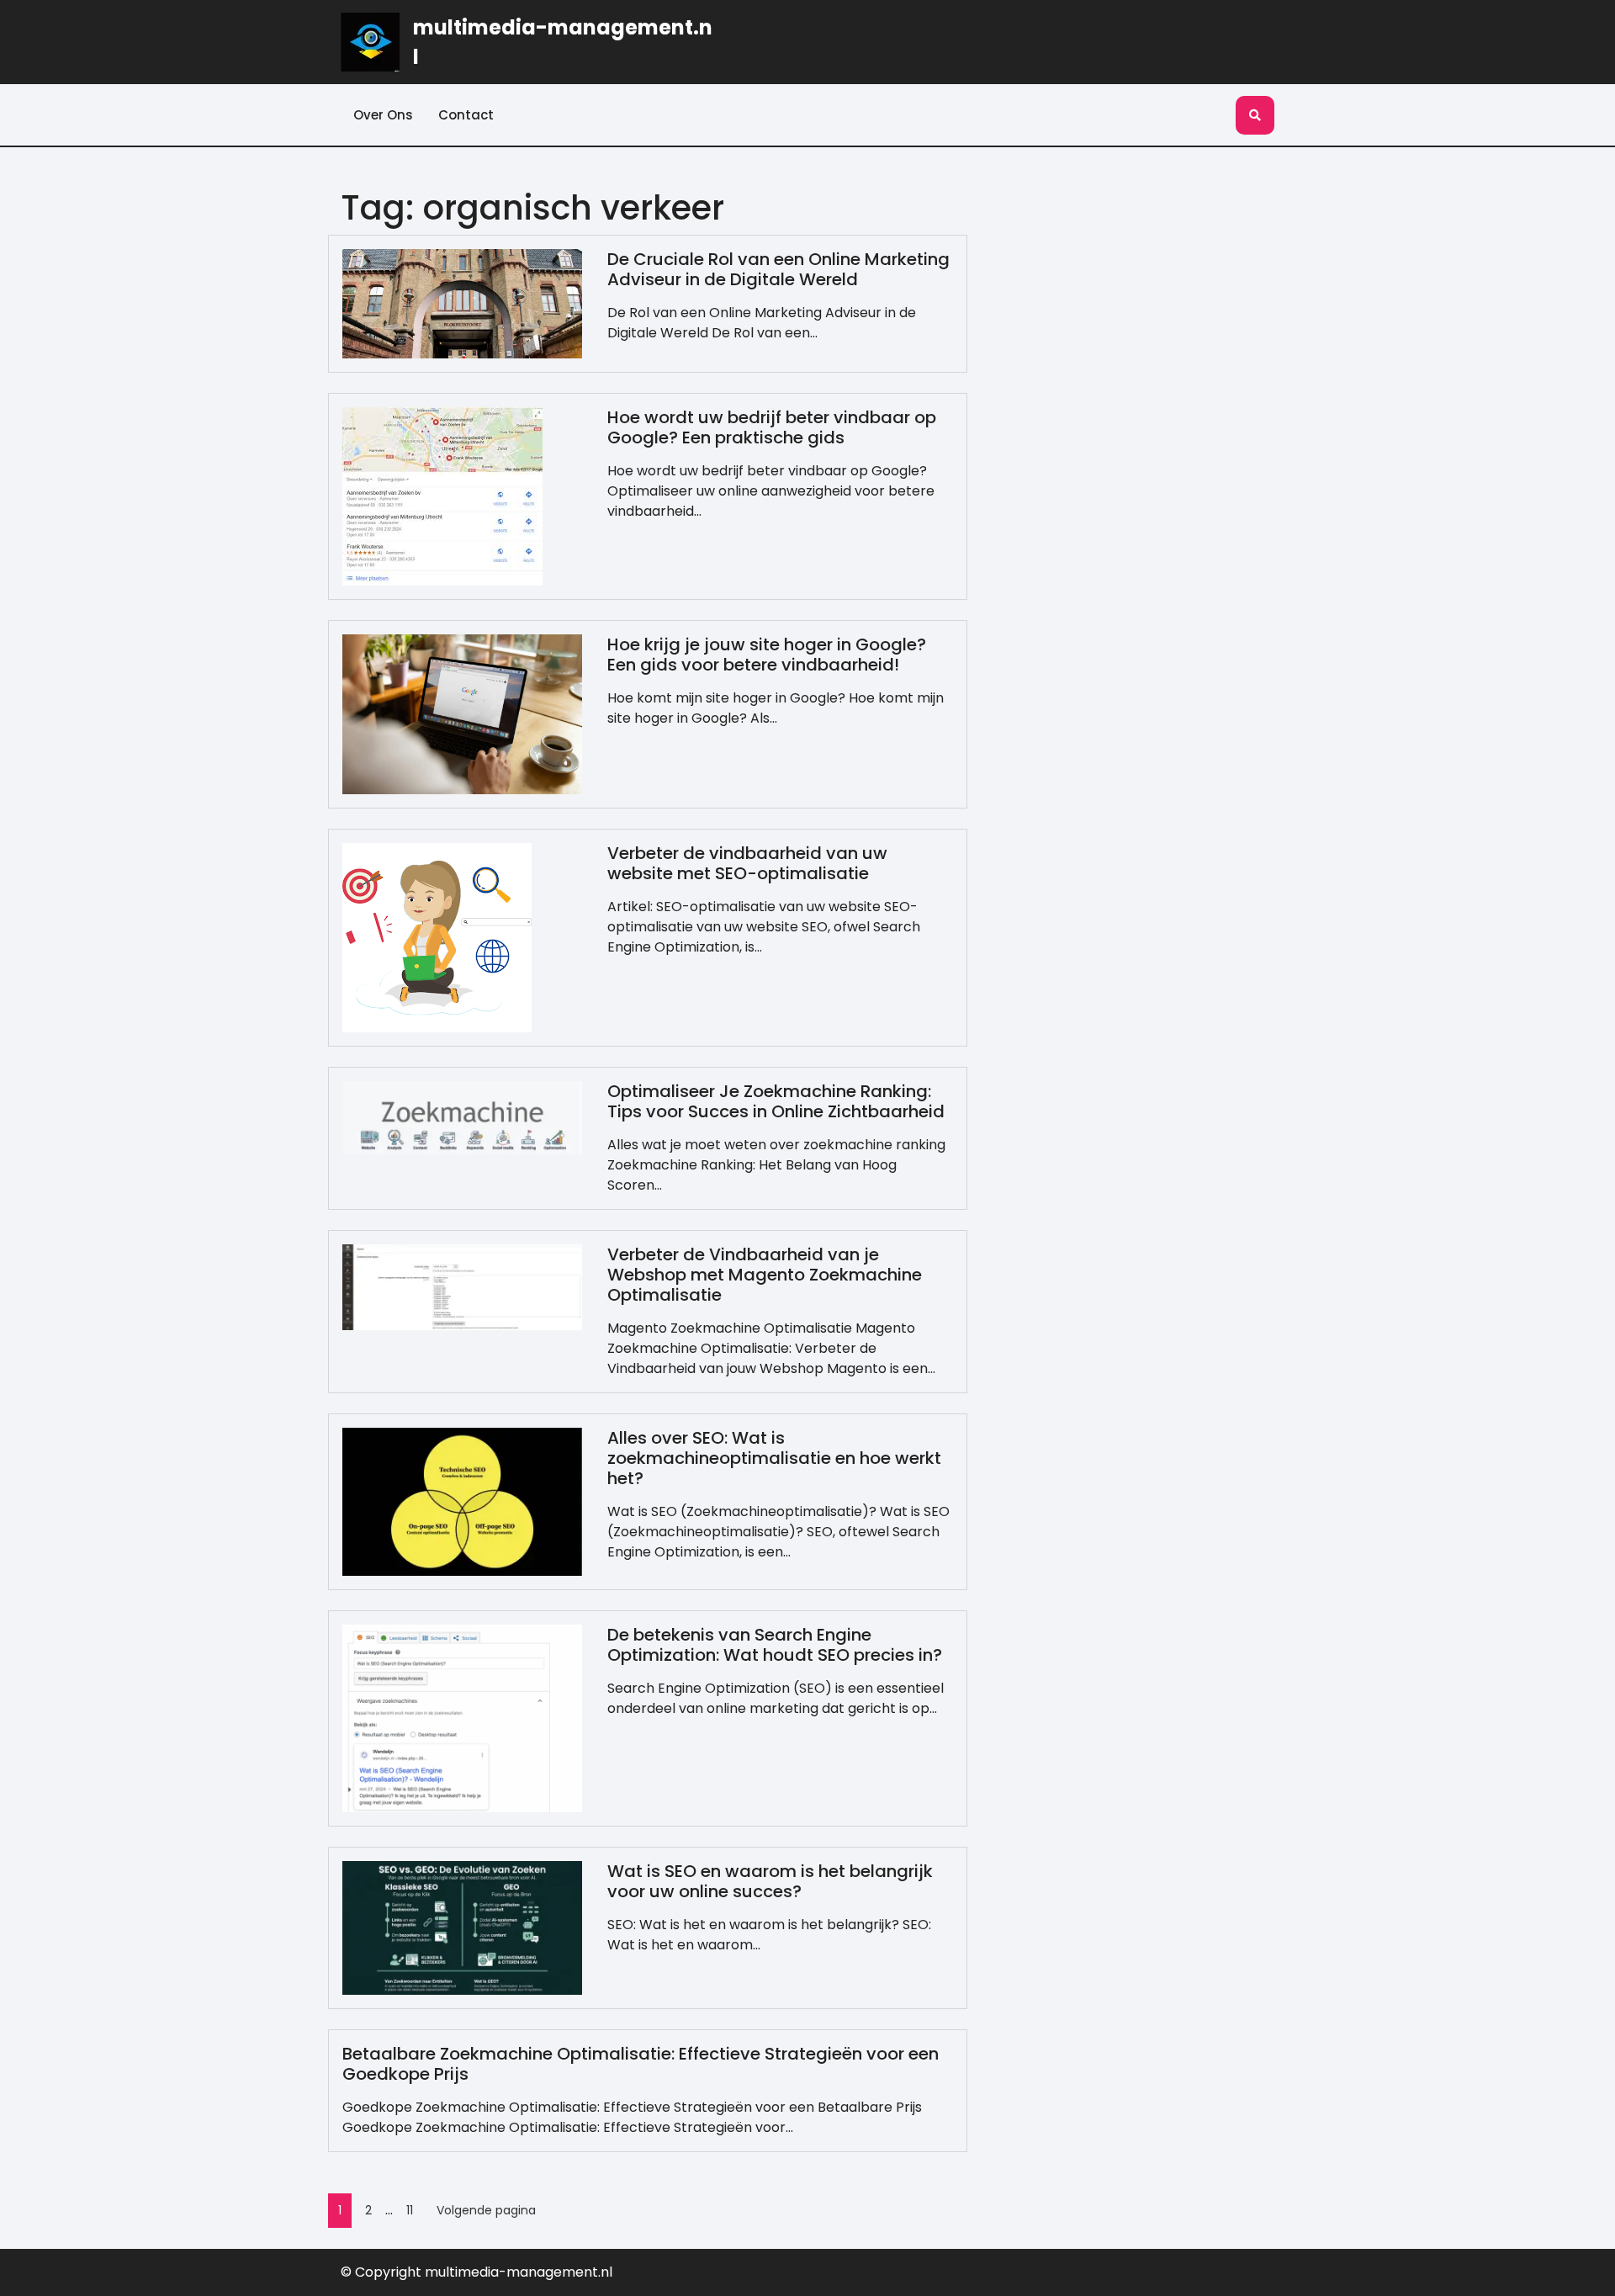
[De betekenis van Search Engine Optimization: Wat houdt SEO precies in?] (462, 1718)
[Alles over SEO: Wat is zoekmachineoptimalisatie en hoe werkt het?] (462, 1501)
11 (410, 2210)
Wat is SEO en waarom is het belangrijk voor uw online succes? (770, 1881)
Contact (466, 115)
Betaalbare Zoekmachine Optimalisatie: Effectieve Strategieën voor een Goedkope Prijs (641, 2064)
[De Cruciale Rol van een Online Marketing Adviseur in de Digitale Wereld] (462, 302)
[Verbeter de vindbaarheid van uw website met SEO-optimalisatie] (437, 937)
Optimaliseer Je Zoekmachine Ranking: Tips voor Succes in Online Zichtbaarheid (776, 1101)
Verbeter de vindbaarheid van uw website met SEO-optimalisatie (747, 863)
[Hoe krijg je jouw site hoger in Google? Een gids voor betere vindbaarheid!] (462, 713)
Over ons (383, 115)
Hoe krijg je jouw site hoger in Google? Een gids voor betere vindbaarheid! (767, 655)
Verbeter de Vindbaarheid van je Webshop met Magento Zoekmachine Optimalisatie (765, 1275)
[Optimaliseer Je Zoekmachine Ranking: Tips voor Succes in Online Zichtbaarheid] (462, 1117)
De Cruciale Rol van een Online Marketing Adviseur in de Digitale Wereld (778, 269)
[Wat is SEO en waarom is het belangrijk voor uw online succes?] (462, 1927)
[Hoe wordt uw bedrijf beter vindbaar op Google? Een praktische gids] (442, 495)
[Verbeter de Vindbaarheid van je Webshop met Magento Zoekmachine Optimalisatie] (462, 1286)
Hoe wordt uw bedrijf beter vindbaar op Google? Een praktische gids (772, 427)
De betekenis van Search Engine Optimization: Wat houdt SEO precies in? (775, 1645)
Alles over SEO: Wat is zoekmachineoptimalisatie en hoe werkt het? (774, 1458)
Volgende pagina (486, 2210)
